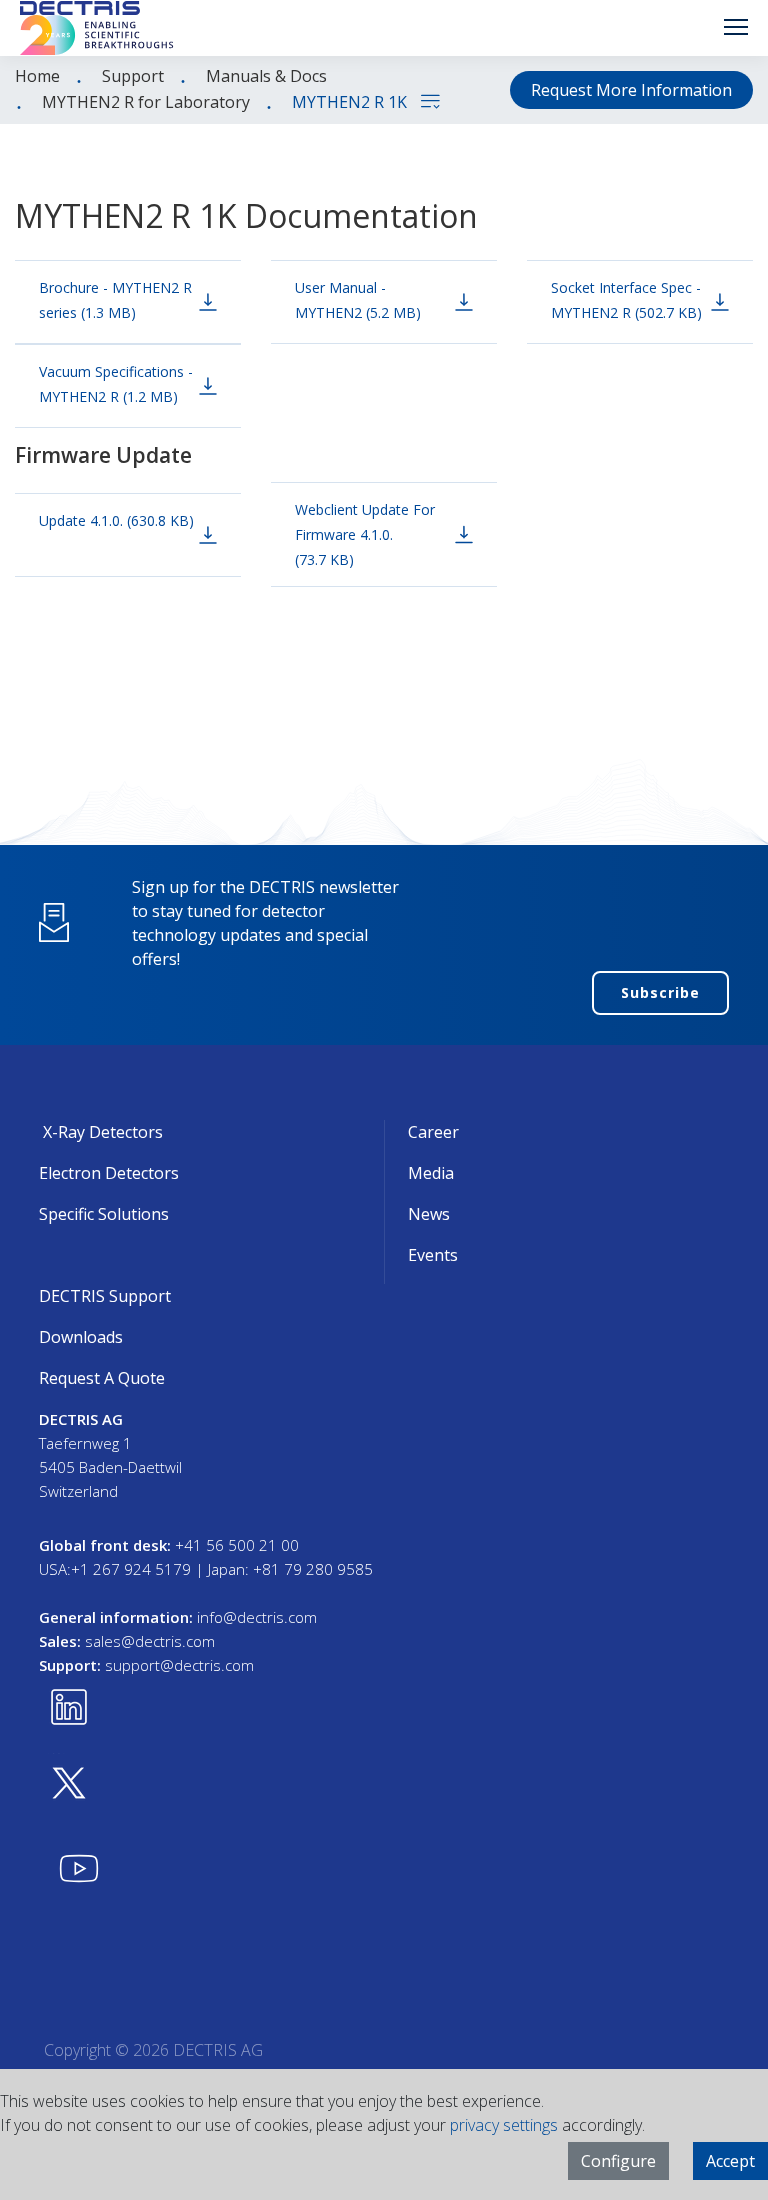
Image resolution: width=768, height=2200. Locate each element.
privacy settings (504, 2125)
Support (133, 76)
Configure (618, 2161)
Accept (730, 2161)
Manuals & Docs (266, 76)
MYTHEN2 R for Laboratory (146, 102)
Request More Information (631, 90)
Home (37, 76)
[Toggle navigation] (736, 27)
